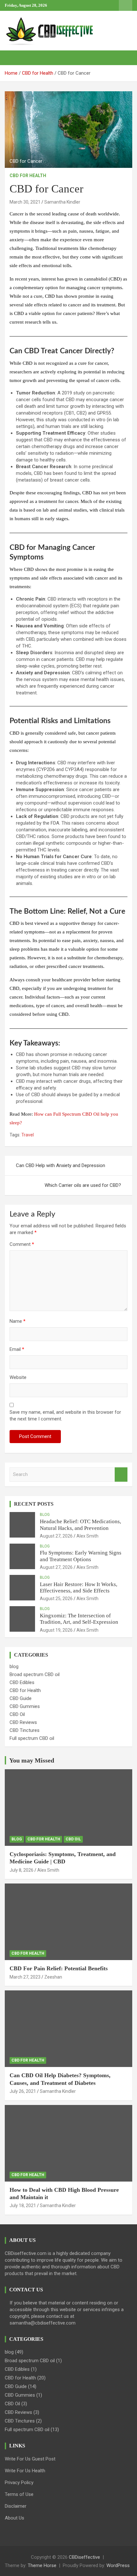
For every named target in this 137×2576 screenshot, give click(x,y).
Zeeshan (53, 1977)
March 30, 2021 (25, 202)
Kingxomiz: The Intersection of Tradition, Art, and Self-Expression (79, 1619)
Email (17, 1349)
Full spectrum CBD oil (32, 1738)
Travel (28, 1135)
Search (121, 1475)
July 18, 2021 (23, 2205)
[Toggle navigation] (13, 58)
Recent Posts (34, 1504)
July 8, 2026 (22, 1870)
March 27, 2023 (25, 1977)
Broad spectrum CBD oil (35, 1674)
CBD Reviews (23, 1722)
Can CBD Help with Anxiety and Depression (61, 1165)
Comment (22, 1244)
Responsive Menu (126, 5)
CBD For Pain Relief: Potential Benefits (59, 1968)
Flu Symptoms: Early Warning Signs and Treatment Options (81, 1556)
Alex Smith (87, 1536)
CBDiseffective (84, 2557)
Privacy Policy (19, 2482)
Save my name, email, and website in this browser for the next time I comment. (65, 1415)
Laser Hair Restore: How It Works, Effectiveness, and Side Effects (79, 1588)
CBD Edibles (22, 1682)
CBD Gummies (25, 1706)
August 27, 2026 (56, 1536)
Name (18, 1321)
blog (45, 1515)
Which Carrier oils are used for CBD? (83, 1185)
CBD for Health (28, 176)
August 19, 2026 (56, 1630)
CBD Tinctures (25, 1730)
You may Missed (32, 1760)
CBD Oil (17, 1714)
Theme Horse (42, 2565)
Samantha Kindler (62, 202)
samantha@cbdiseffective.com (43, 2323)
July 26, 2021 (23, 2091)
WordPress (118, 2565)
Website (18, 1377)
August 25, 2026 (56, 1599)
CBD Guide (21, 1698)
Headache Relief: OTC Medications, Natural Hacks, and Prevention (80, 1525)
